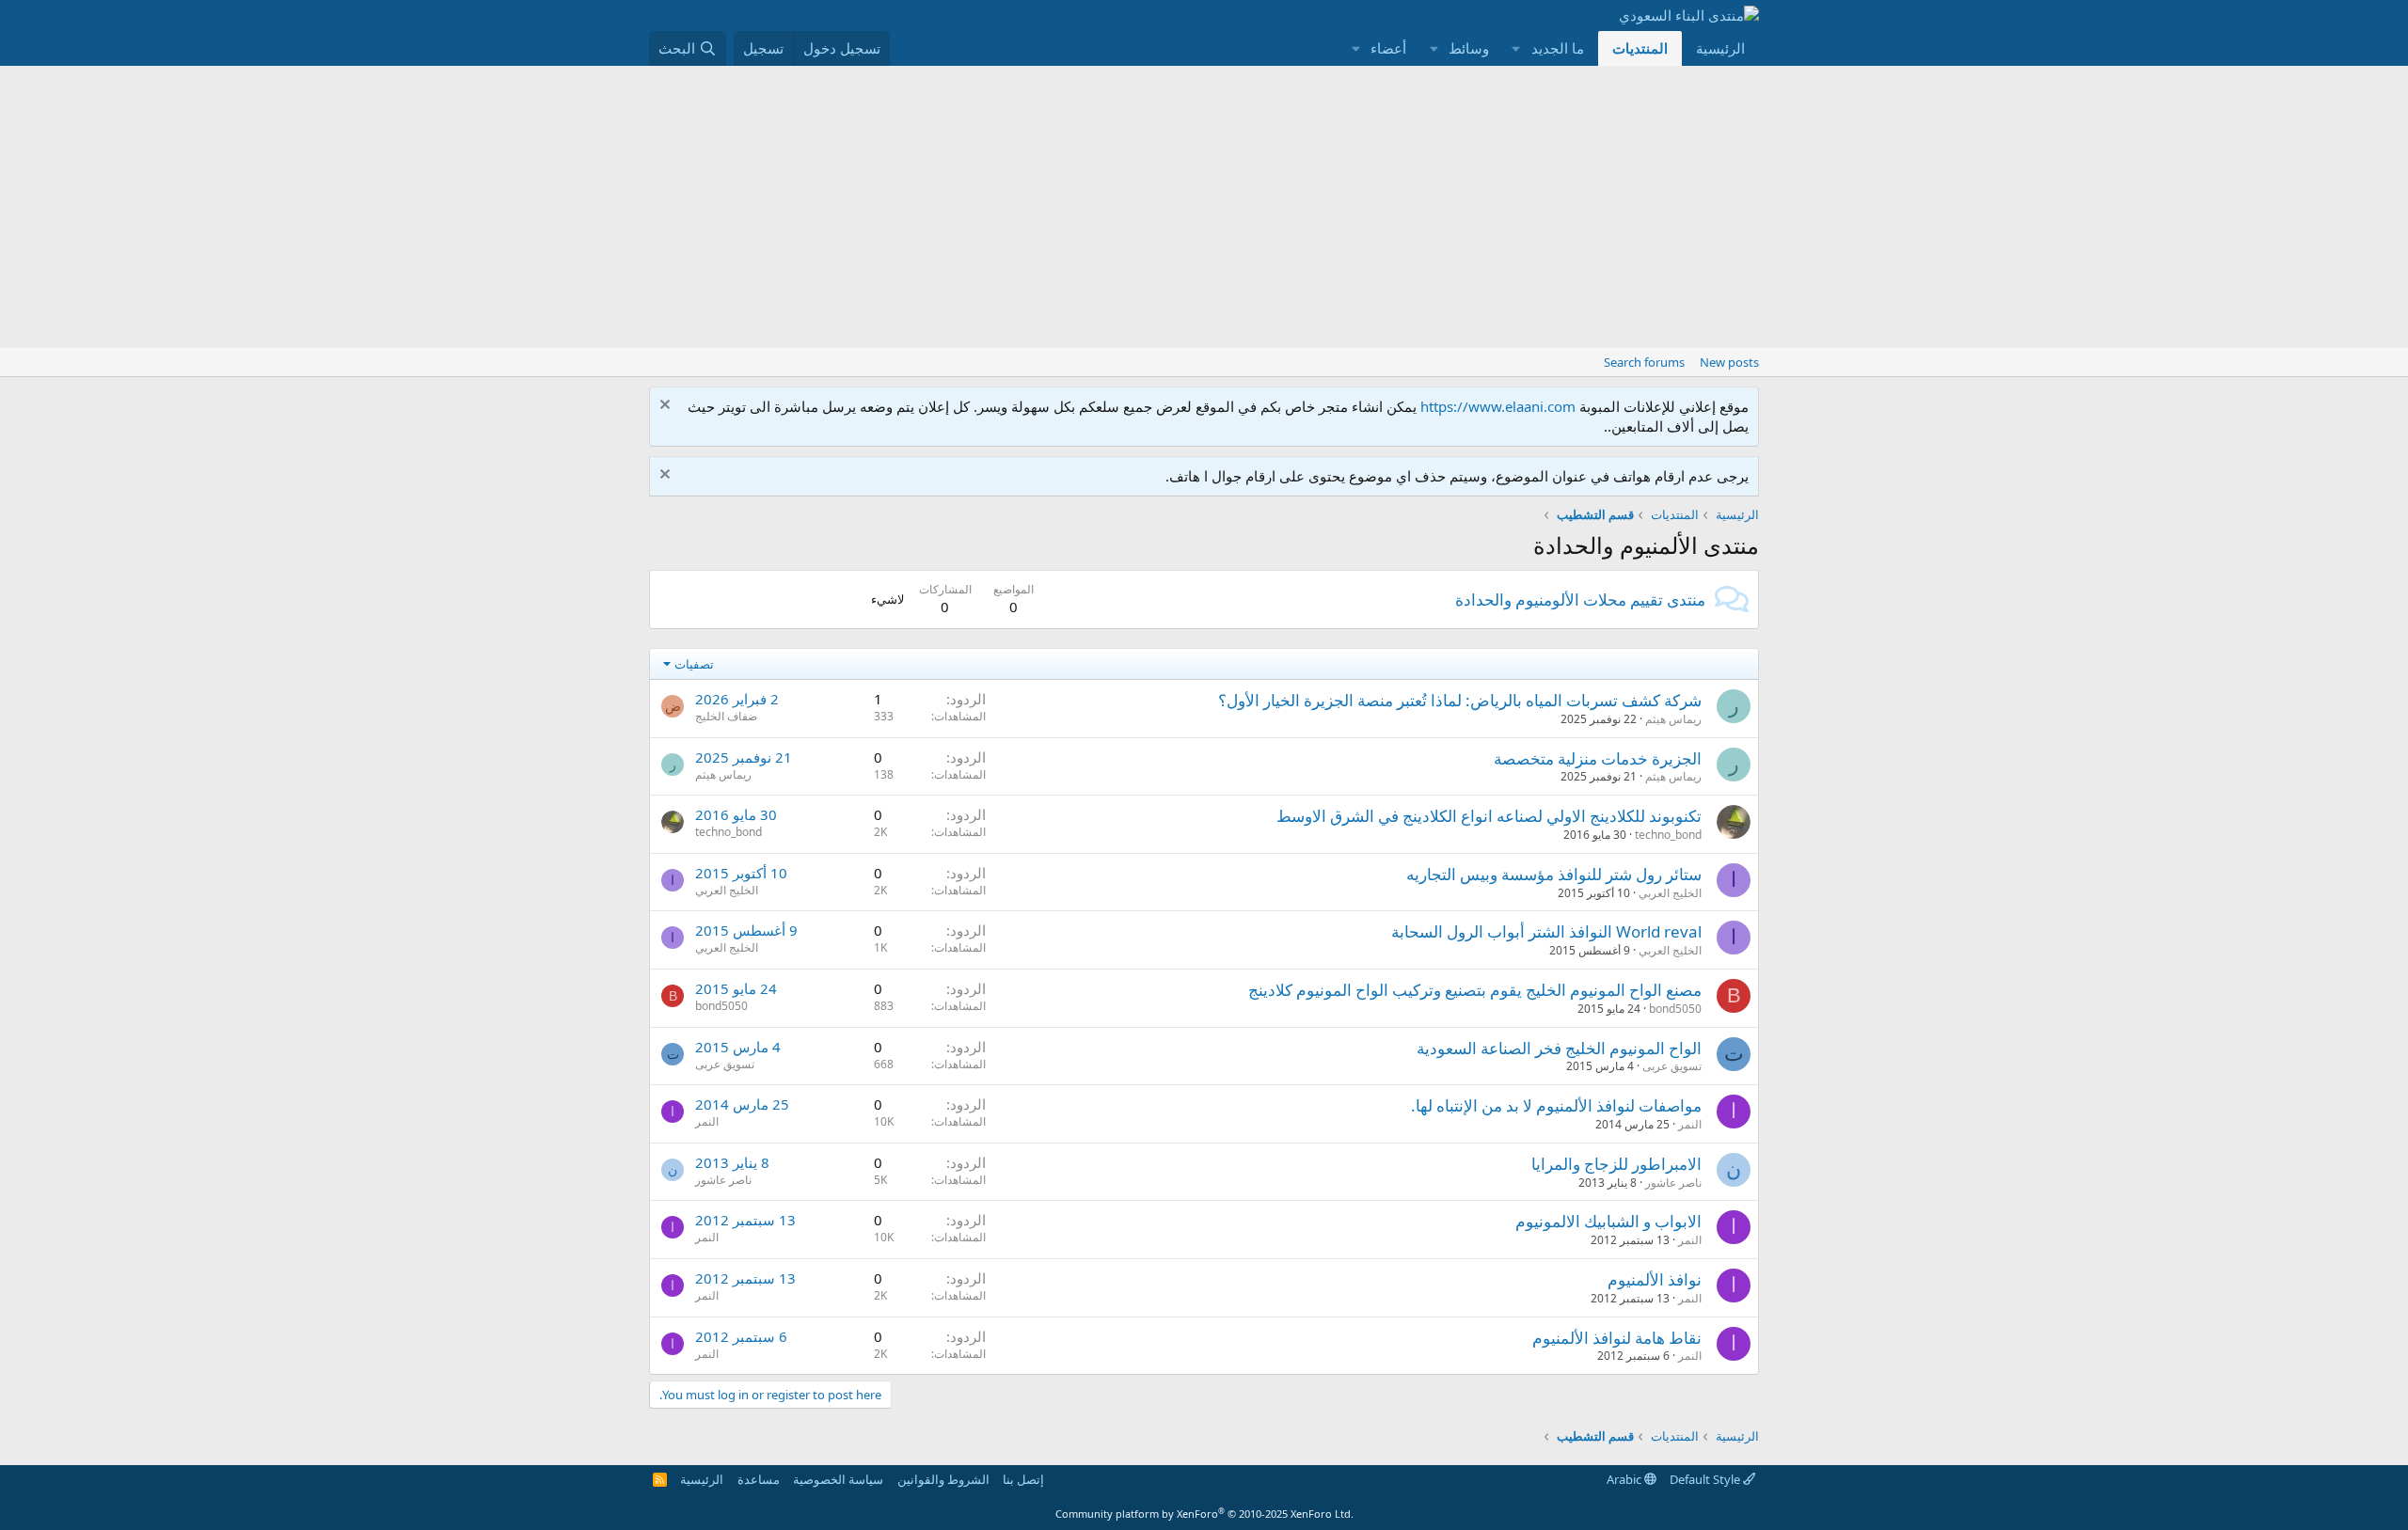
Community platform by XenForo (1204, 1514)
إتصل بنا (1023, 1479)
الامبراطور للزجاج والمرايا (1616, 1164)
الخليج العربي (1670, 893)
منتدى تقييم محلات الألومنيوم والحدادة (1580, 599)
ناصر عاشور (1673, 1183)
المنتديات (1640, 48)
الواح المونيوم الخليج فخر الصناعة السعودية (1559, 1048)
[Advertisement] (1204, 207)
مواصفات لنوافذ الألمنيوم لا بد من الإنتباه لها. (1556, 1105)
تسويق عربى (1672, 1066)
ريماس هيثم (1673, 719)
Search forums (1644, 362)
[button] (1516, 48)
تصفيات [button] (694, 664)
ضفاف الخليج (726, 716)
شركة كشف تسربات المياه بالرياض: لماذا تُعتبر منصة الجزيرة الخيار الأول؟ (1460, 700)
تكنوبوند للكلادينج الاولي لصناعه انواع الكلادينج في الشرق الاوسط (1489, 816)
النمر (1690, 1124)
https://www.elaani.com (1498, 406)
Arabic (1625, 1479)
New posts (1729, 362)
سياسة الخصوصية (838, 1479)
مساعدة (759, 1479)
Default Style (1706, 1479)
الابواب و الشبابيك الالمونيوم (1608, 1221)
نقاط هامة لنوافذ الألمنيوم (1617, 1338)
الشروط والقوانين (943, 1479)
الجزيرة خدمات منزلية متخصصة (1598, 758)
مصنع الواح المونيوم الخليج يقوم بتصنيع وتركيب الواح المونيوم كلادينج (1475, 990)
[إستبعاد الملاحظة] (667, 407)
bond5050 (1675, 1009)
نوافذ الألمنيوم (1655, 1279)
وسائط (1469, 48)
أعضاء (1388, 48)
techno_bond (1668, 835)
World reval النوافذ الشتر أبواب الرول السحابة (1546, 931)
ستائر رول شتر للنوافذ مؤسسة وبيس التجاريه (1554, 874)
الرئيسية (1720, 48)
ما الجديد (1558, 48)
